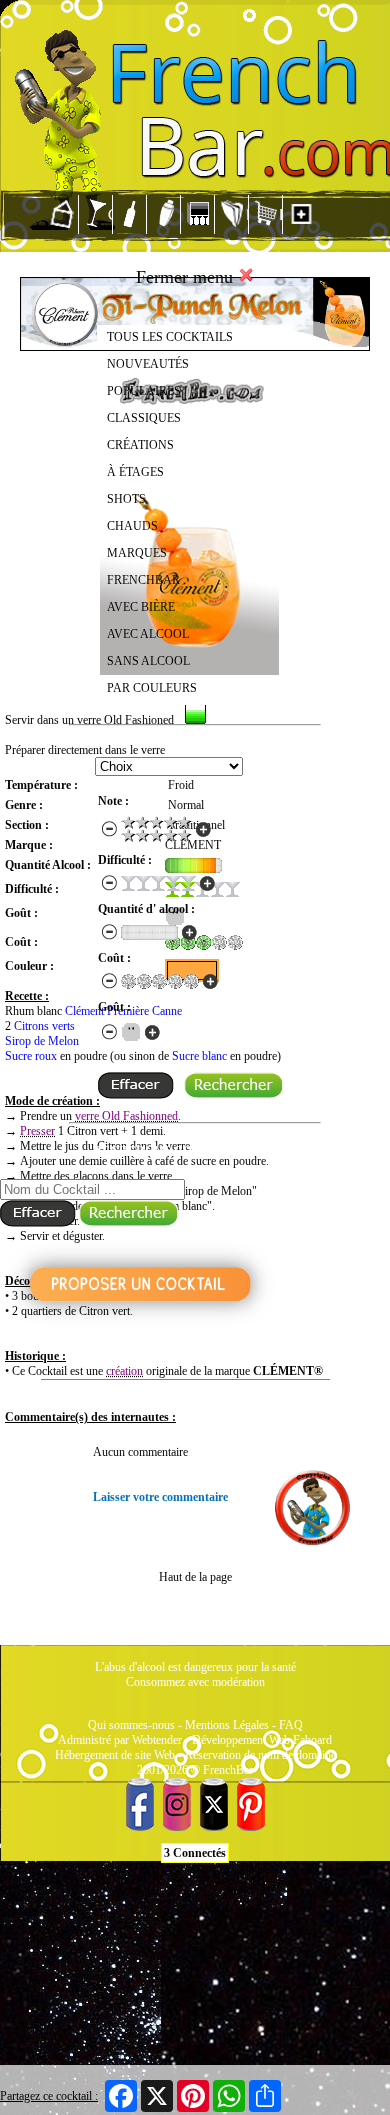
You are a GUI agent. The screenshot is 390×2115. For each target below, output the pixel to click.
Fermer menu (187, 277)
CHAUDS (132, 526)
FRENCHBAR (143, 580)
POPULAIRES (144, 391)
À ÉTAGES (135, 472)
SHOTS (126, 499)
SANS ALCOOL (148, 661)
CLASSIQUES (144, 418)
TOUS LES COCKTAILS (170, 337)
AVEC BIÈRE (141, 607)
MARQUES (137, 553)
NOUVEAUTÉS (148, 364)
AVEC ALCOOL (148, 634)
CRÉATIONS (140, 445)
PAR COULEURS (152, 688)
